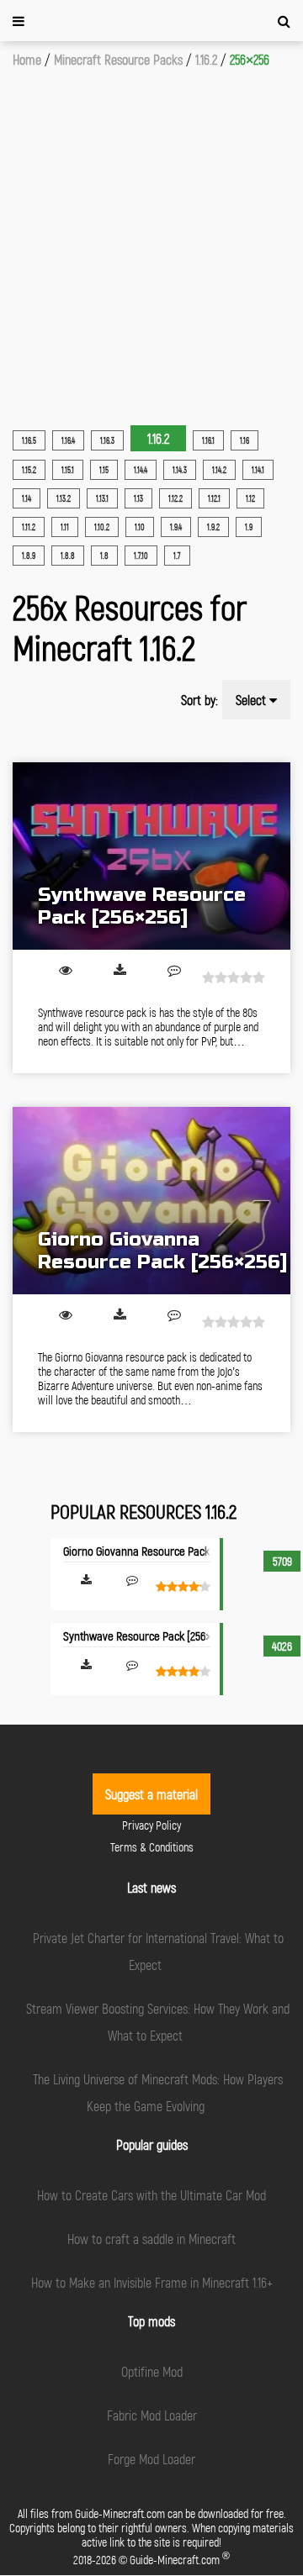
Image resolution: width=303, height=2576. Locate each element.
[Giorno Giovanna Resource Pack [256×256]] (151, 1201)
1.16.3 (107, 440)
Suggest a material (151, 1794)
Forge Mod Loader (151, 2459)
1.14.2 (219, 470)
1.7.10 (141, 556)
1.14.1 (258, 470)
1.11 (65, 527)
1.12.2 (175, 498)
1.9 (249, 527)
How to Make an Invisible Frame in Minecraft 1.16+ (152, 2282)
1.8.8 (68, 556)
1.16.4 (68, 440)
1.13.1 (102, 498)
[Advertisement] (151, 228)
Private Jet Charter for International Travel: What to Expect (158, 1951)
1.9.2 (213, 527)
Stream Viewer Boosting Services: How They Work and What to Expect (158, 2022)
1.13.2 (64, 498)
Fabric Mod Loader (152, 2415)
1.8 (104, 556)
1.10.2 (102, 527)
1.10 (140, 527)
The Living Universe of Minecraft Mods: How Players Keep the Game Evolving (158, 2092)
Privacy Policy (151, 1825)
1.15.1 (68, 470)
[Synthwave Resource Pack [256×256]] (151, 856)
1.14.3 (180, 470)
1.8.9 (29, 556)
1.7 (177, 556)
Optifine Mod (152, 2371)
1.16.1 (208, 440)
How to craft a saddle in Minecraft (151, 2239)
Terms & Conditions (152, 1847)
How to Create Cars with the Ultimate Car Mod (151, 2195)
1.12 (250, 498)
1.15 (104, 470)
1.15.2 (29, 470)
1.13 (138, 498)
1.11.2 (29, 527)
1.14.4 (141, 470)
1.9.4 (176, 527)
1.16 (245, 440)
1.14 (27, 498)
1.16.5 (29, 440)
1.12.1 (214, 498)
